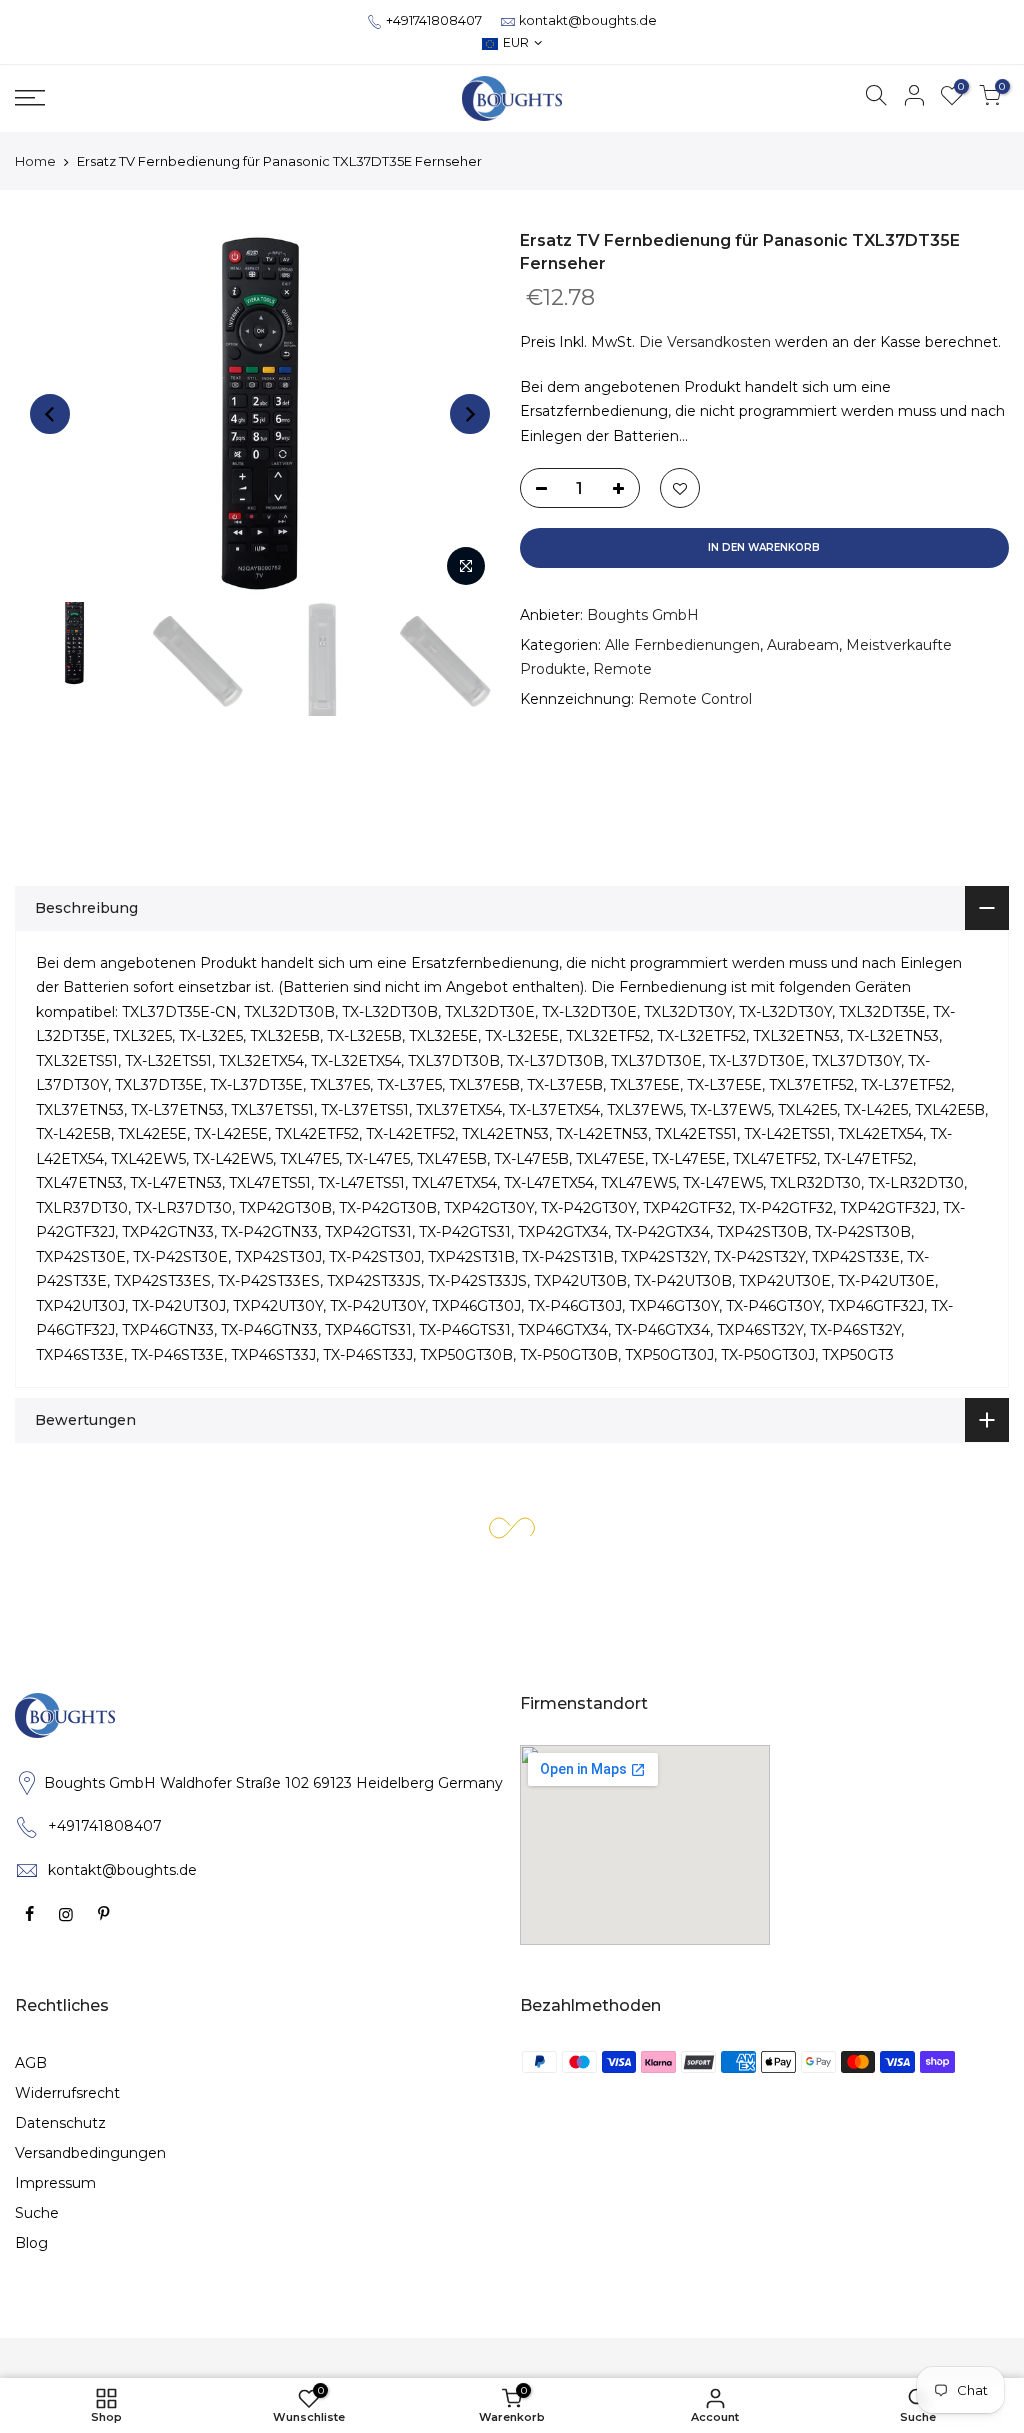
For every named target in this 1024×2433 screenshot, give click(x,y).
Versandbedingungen (90, 2153)
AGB (31, 2063)
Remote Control (695, 699)
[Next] (470, 414)
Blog (31, 2243)
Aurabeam (803, 645)
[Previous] (50, 414)
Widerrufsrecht (67, 2093)
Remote (622, 669)
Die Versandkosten (705, 342)
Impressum (55, 2183)
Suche (37, 2213)
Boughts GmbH (643, 615)
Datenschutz (60, 2123)
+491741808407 (434, 20)
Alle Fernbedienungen (682, 645)
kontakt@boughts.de (588, 20)
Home (35, 161)
